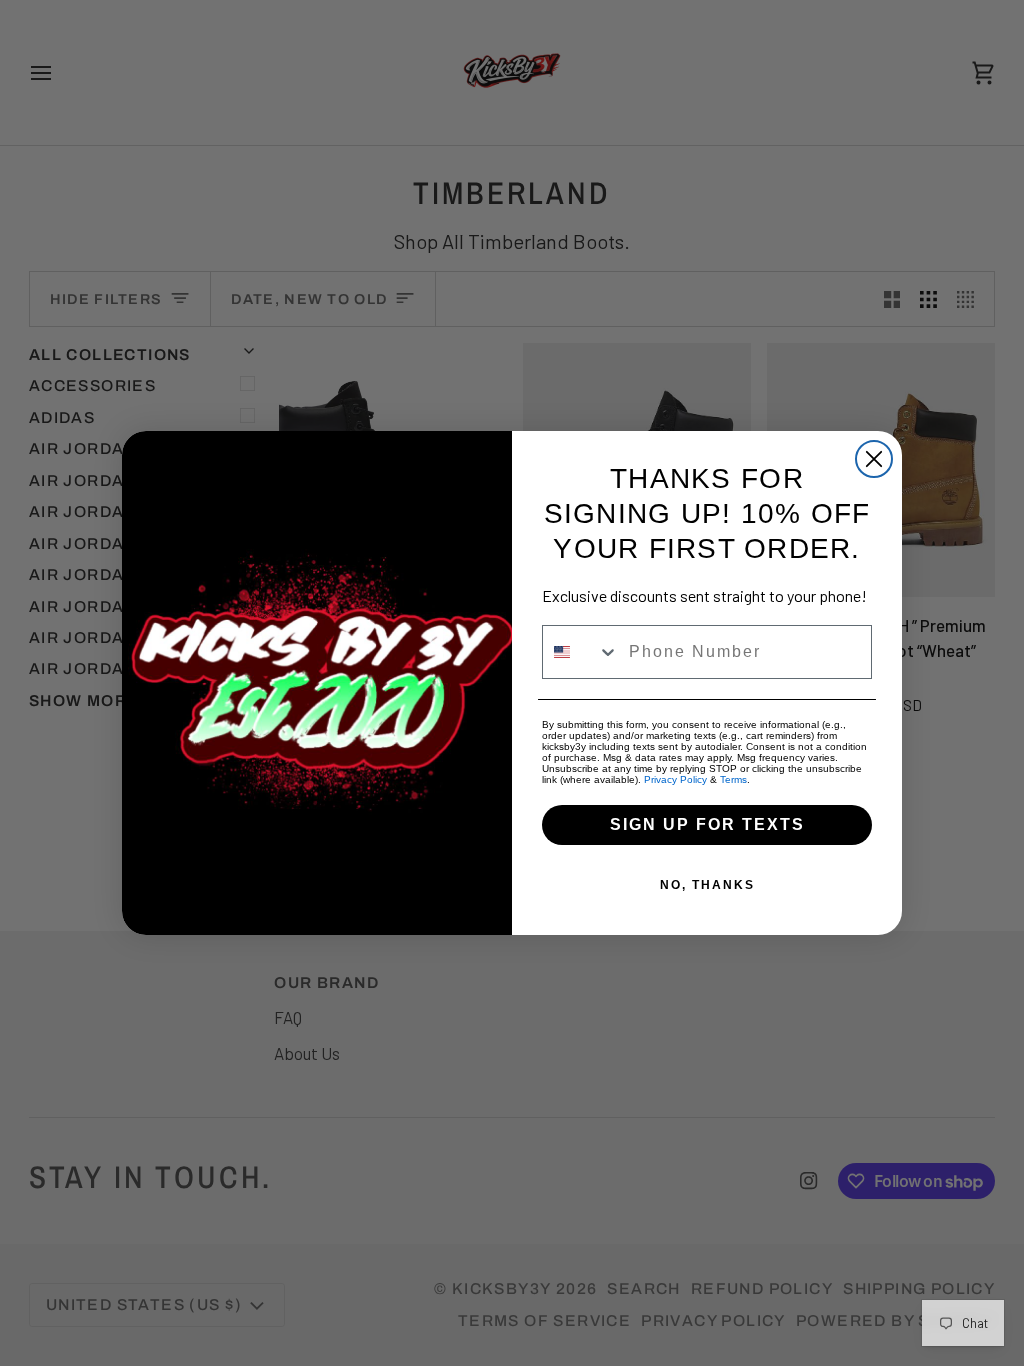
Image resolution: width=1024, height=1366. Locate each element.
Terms (733, 779)
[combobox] (581, 652)
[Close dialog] (874, 459)
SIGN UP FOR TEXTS (707, 824)
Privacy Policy (675, 779)
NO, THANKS (707, 885)
